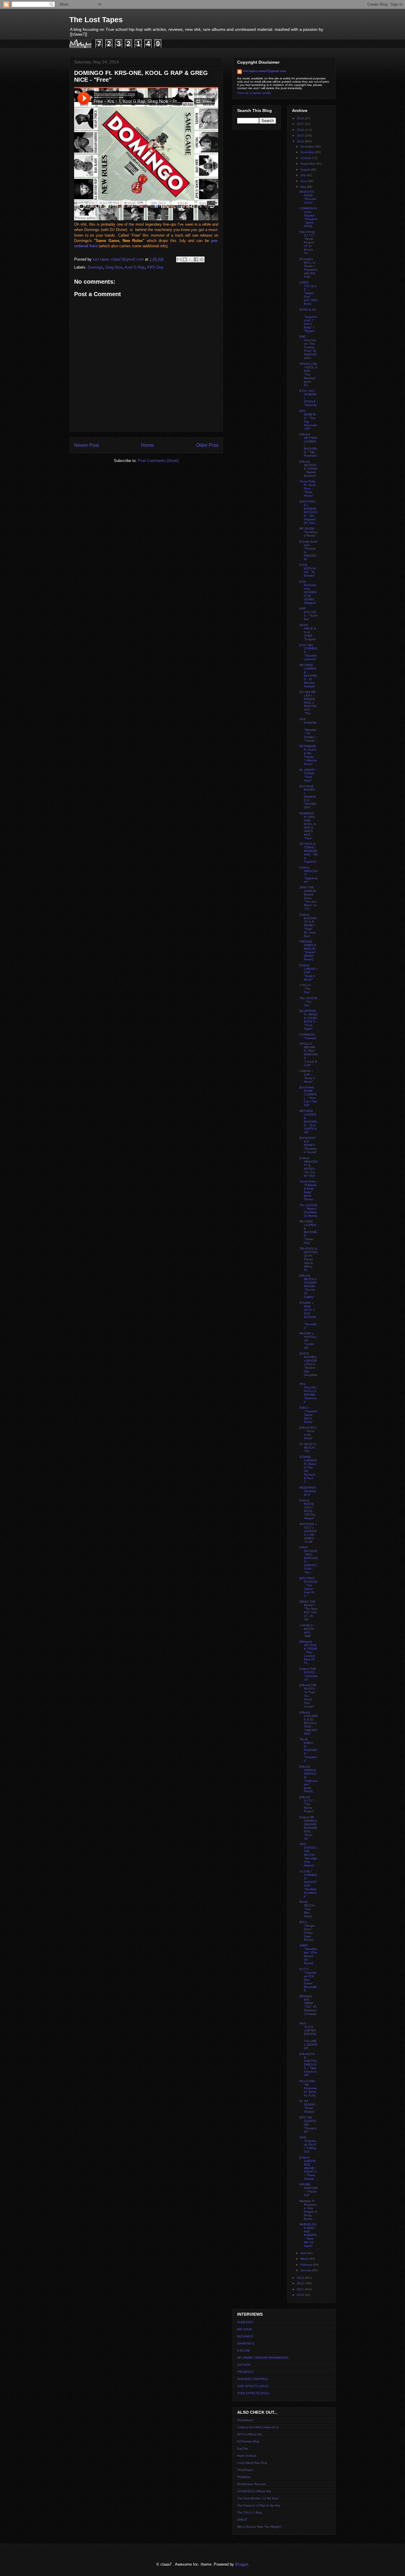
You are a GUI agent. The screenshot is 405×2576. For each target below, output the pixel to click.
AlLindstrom (245, 2420)
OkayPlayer (245, 2470)
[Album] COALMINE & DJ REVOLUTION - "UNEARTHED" (308, 1723)
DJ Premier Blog (248, 2441)
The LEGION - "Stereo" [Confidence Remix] (308, 1210)
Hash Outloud (247, 2456)
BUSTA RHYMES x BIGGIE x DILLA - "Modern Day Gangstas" (308, 1366)
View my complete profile (254, 93)
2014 (301, 141)
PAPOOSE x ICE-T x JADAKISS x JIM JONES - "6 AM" (308, 1533)
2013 (301, 2278)
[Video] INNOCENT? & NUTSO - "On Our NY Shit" (308, 1167)
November (308, 152)
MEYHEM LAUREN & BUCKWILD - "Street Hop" (308, 1232)
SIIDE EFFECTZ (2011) (253, 2393)
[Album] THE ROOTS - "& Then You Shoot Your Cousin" (308, 1696)
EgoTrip (243, 2449)
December (308, 146)
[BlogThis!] (185, 259)
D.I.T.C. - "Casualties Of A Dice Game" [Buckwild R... (308, 1980)
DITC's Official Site (250, 2434)
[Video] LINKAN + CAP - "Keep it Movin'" (308, 972)
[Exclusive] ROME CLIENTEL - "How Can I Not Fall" (308, 1096)
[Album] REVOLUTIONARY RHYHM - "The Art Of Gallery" (308, 1286)
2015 (301, 135)
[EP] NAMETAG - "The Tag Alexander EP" (308, 420)
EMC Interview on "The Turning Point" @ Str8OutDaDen (308, 347)
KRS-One (155, 267)
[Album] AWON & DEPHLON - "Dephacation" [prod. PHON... (308, 1779)
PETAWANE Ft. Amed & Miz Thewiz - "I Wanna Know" (308, 755)
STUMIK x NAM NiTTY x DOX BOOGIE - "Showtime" (308, 1315)
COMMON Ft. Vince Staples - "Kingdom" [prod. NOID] (308, 217)
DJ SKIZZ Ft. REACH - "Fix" (308, 1448)
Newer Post (86, 445)
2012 (301, 2283)
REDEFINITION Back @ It (308, 1491)
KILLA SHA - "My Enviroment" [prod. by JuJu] (308, 2088)
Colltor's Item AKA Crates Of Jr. (258, 2427)
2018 (301, 118)
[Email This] (179, 259)
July (303, 175)
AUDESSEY (245, 2322)
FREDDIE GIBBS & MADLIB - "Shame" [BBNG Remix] (308, 950)
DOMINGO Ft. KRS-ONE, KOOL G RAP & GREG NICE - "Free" (308, 826)
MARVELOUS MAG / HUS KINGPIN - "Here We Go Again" (308, 2235)
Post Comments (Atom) (158, 461)
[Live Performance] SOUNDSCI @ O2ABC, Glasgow (308, 592)
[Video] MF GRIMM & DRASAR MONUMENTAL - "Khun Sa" (308, 1828)
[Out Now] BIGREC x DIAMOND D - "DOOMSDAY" (308, 797)
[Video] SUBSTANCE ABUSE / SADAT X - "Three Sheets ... (308, 2168)
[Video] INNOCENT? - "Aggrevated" (308, 875)
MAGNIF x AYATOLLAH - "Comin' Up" (308, 1340)
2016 (301, 130)
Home (148, 445)
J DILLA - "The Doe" (306, 989)
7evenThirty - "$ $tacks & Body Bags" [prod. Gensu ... (308, 1190)
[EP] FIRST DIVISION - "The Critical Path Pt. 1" (308, 1587)
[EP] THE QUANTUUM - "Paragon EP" (308, 2125)
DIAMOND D (246, 2343)
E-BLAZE (244, 2351)
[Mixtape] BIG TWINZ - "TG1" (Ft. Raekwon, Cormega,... (308, 2007)
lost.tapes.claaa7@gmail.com (265, 71)
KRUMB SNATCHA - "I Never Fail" (308, 2190)
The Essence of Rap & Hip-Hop (259, 2505)
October (306, 158)
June (304, 181)
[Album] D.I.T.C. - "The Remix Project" (308, 1804)
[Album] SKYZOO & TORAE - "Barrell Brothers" (308, 469)
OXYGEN (244, 2365)
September (308, 164)
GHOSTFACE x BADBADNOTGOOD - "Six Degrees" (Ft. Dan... (308, 512)
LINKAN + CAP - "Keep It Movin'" (307, 1076)
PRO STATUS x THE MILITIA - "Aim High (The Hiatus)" (308, 1855)
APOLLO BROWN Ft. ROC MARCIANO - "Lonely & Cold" (308, 1054)
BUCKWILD (245, 2336)
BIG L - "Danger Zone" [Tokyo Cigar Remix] (307, 1931)
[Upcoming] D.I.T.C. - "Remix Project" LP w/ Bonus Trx (308, 242)
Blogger (241, 2564)
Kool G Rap (135, 267)
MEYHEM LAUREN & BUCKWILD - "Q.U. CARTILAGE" (308, 1122)
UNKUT (242, 2520)
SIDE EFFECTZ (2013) (253, 2386)
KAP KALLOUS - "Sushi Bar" (308, 614)
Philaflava (244, 2477)
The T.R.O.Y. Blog (249, 2512)
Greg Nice (114, 267)
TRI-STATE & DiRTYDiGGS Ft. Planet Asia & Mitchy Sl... (308, 1259)
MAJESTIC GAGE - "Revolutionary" (308, 197)
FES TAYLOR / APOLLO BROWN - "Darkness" (308, 1393)
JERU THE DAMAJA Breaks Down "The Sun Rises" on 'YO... (308, 898)
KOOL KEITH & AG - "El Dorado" (308, 570)
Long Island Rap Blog (252, 2463)
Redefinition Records (251, 2484)
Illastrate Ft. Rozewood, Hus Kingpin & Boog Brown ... (308, 2210)
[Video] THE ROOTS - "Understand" (308, 1674)
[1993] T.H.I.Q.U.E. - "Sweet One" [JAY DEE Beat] (308, 293)
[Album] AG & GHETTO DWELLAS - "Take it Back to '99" (308, 2064)
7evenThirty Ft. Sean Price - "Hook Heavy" (308, 488)
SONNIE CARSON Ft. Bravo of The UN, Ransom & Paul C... (308, 1469)
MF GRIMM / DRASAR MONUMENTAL (263, 2358)
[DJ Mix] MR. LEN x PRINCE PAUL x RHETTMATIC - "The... (308, 703)
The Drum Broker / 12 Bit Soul (258, 2498)
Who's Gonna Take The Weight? (259, 2527)
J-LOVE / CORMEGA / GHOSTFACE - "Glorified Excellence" (308, 1884)
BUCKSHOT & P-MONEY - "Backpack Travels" (308, 1145)
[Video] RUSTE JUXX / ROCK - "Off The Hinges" (307, 1509)
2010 (301, 2295)
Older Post (207, 445)
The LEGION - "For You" (308, 1002)
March (305, 2259)
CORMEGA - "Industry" (308, 1036)
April (304, 2253)
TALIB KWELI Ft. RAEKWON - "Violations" (308, 1750)
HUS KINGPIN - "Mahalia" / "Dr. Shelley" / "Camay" (308, 730)
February (307, 2265)
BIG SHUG (245, 2329)
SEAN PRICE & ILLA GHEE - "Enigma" (308, 632)
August (306, 170)
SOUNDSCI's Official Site (254, 2491)
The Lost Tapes (96, 20)
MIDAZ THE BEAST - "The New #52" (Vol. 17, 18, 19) (308, 1610)
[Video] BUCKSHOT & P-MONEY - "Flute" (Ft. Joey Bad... (308, 925)
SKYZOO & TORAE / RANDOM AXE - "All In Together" (308, 853)
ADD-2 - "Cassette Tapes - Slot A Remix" (308, 1415)
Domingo (95, 267)
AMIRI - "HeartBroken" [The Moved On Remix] (308, 1954)
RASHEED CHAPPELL (253, 2379)
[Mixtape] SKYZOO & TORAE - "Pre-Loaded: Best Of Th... (308, 1652)
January (306, 2270)
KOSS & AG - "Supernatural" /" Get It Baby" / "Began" (308, 320)
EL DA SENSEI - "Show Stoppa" (308, 2106)
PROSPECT (245, 2372)
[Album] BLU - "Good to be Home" (308, 1433)
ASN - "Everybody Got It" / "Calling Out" (308, 2144)
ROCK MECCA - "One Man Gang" (308, 1909)
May (304, 187)
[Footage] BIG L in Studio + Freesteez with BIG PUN (308, 268)
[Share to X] (190, 259)
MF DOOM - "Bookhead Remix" (308, 532)
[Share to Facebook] (196, 259)
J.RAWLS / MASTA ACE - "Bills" (307, 1631)
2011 (301, 2289)
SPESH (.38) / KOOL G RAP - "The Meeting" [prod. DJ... (308, 374)
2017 (301, 124)
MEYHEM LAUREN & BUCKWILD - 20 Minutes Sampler (308, 676)
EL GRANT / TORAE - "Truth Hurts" (308, 775)
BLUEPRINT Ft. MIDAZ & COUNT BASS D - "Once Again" (308, 1020)
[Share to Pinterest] (202, 259)
